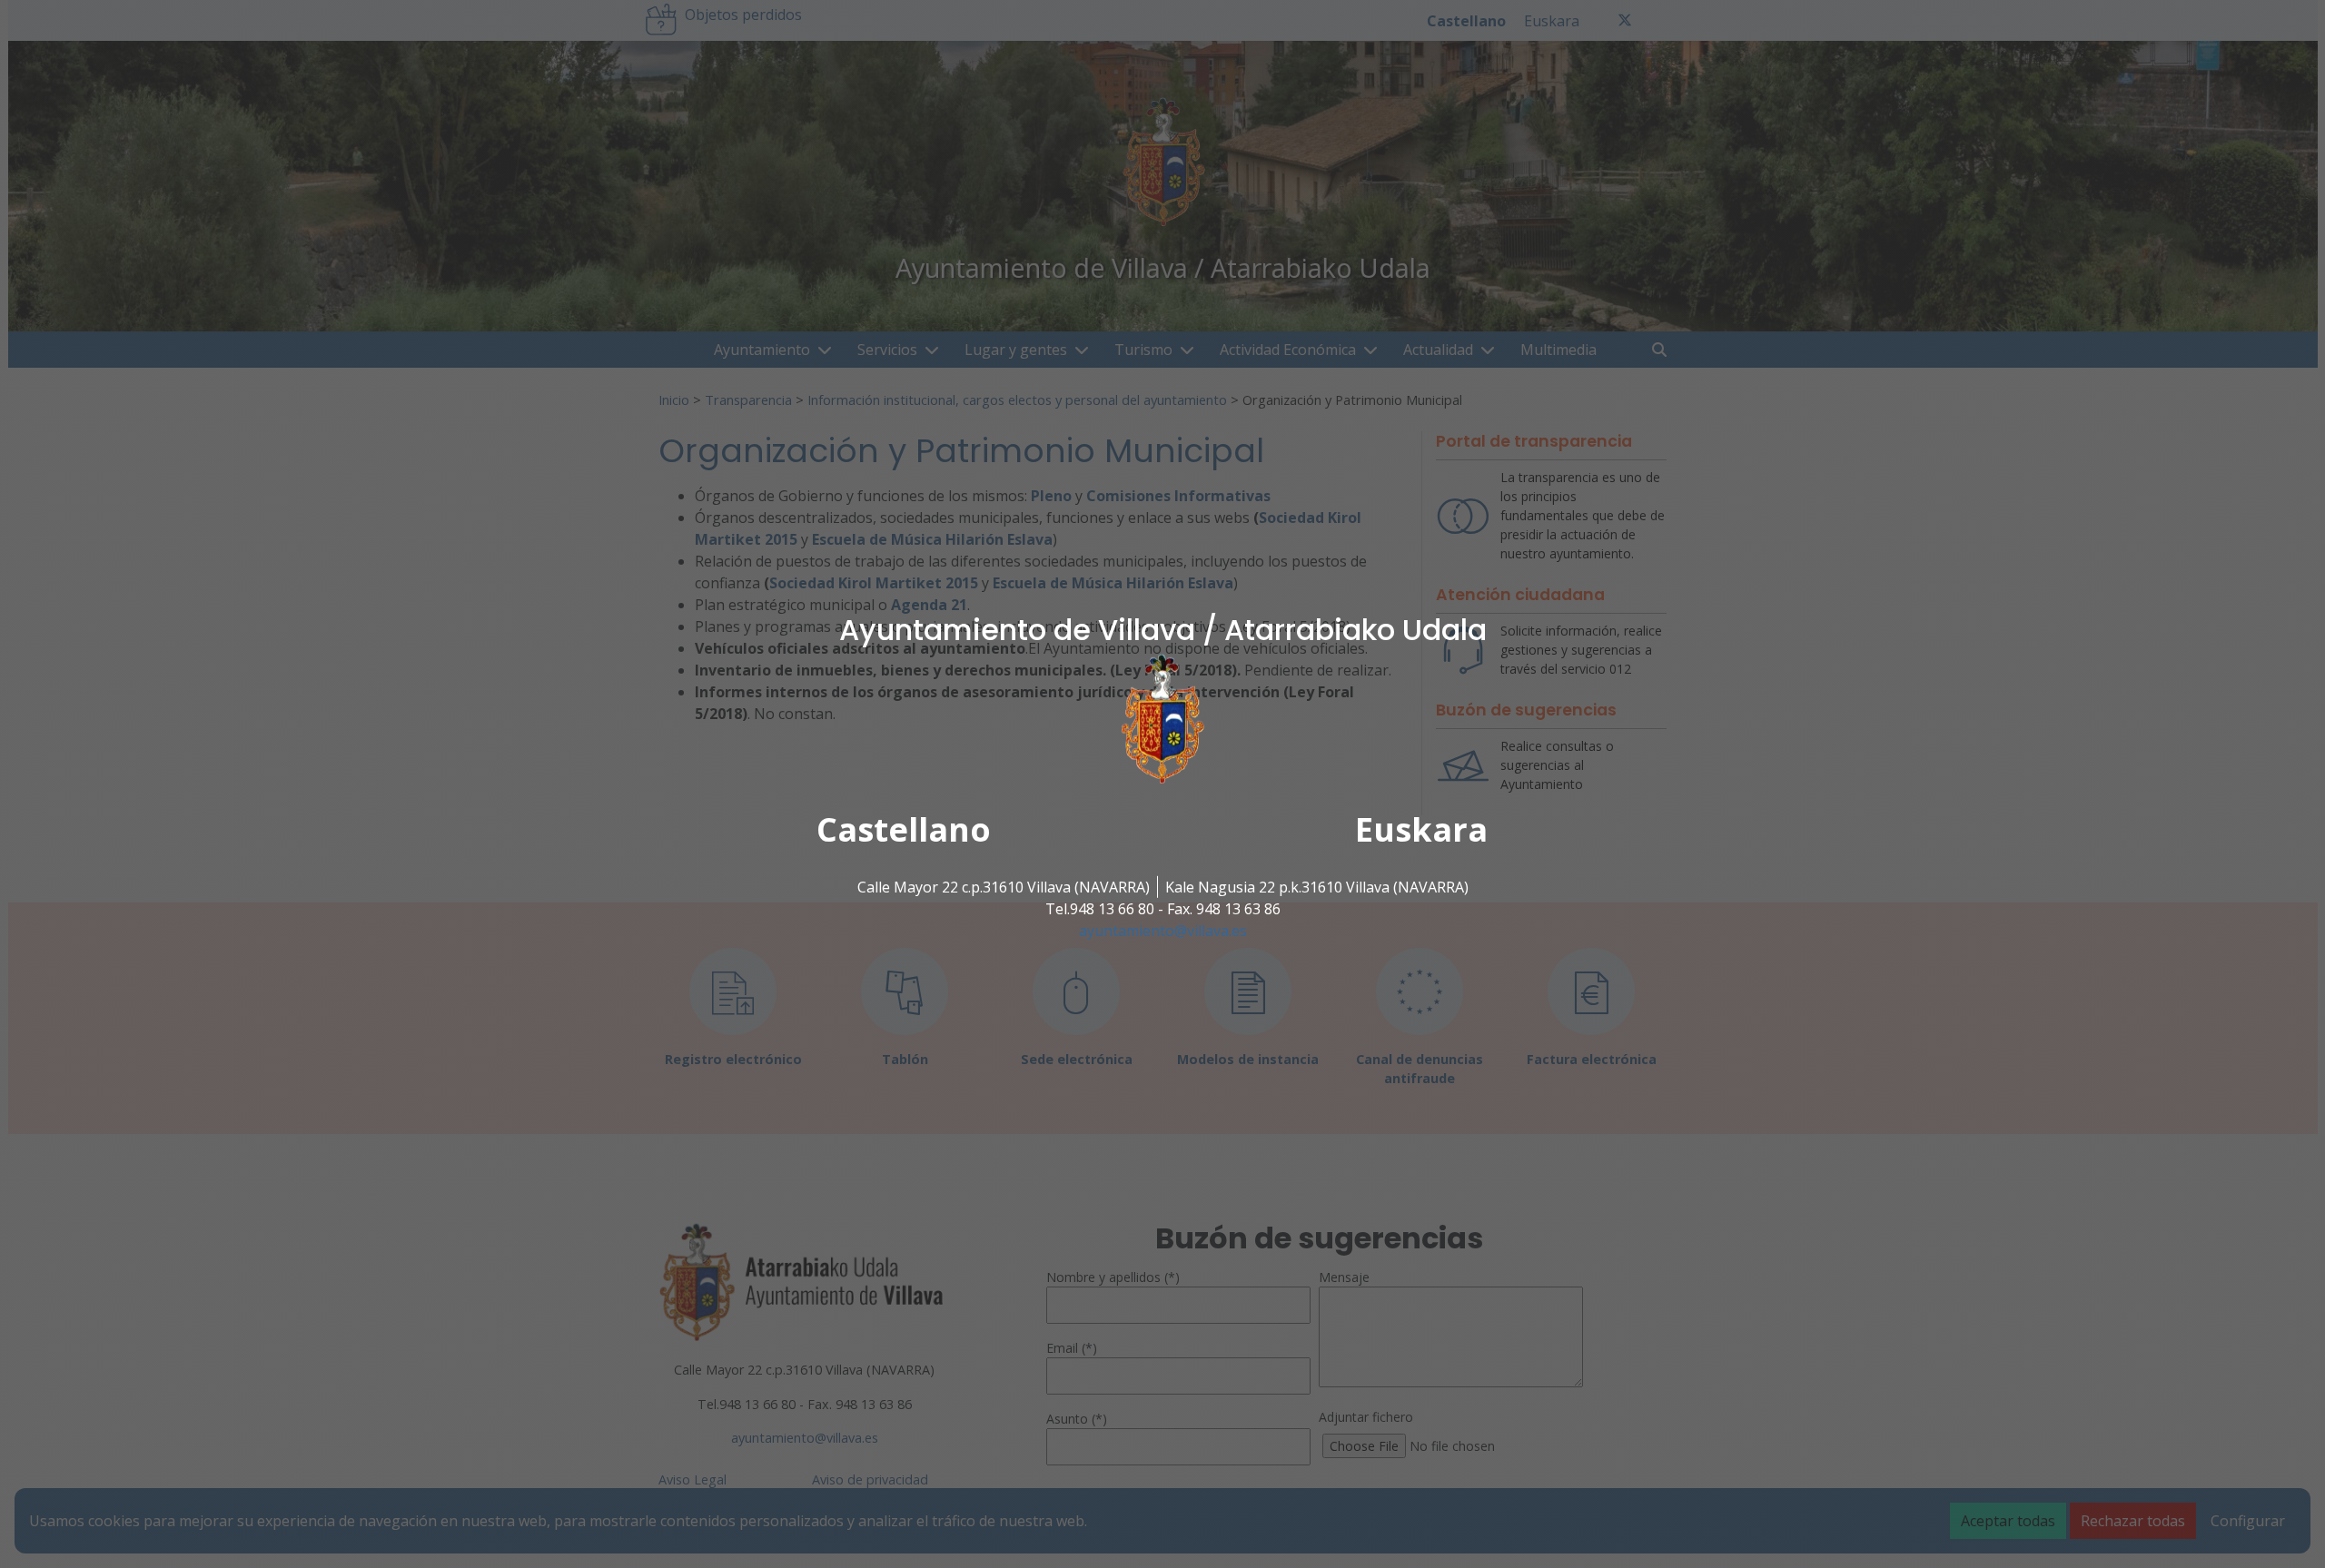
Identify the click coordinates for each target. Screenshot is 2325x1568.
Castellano (904, 829)
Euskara (1421, 829)
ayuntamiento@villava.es (1163, 931)
